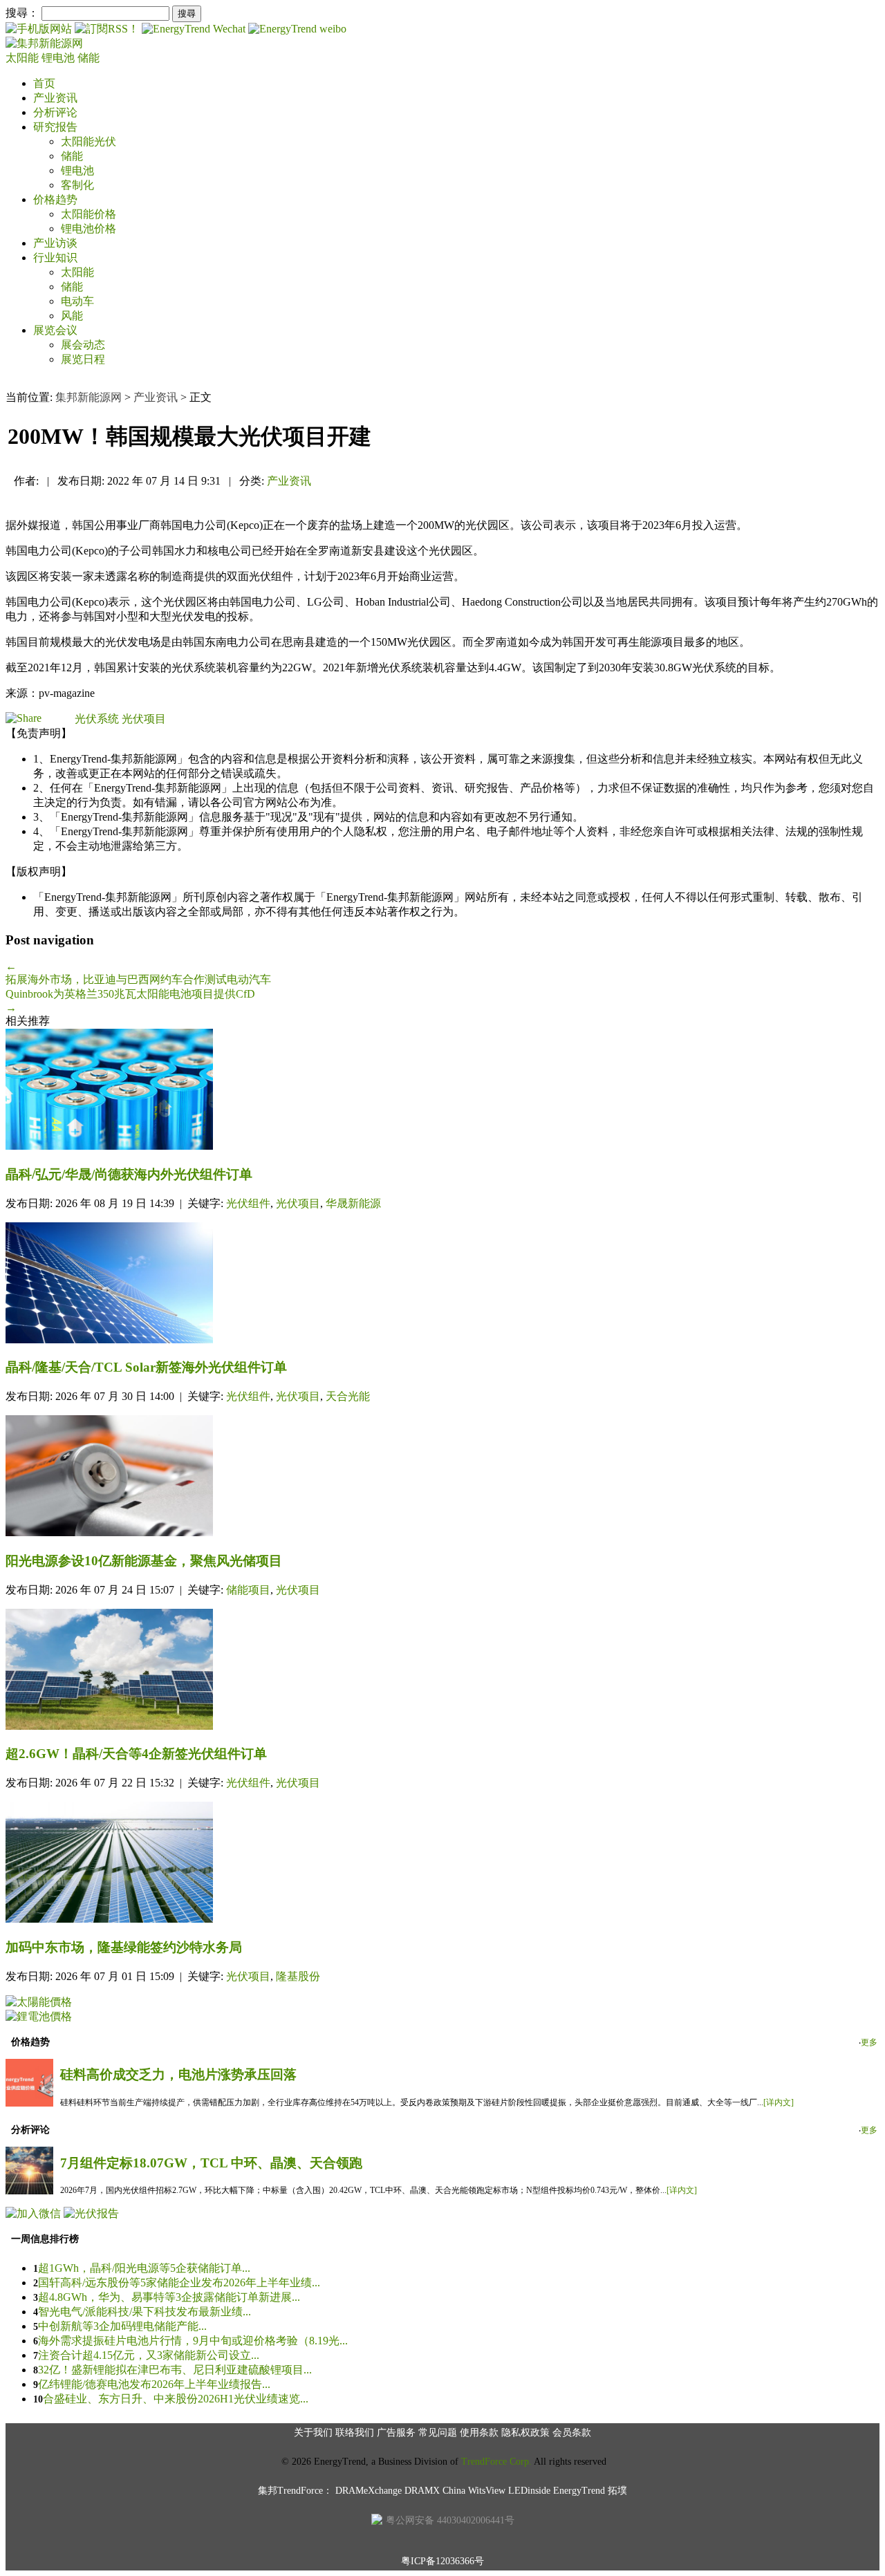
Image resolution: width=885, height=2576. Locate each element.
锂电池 (59, 58)
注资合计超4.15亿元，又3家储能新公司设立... (149, 2355)
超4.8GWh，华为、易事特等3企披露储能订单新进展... (169, 2297)
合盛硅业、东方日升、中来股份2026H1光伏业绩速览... (176, 2399)
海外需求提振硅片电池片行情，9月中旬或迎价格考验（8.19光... (193, 2341)
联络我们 (355, 2433)
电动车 (77, 301)
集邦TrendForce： (295, 2491)
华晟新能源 (353, 1203)
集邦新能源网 (88, 397)
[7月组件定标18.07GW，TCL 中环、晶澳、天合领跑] (29, 2191)
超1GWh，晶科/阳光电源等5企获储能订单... (144, 2268)
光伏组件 (248, 1203)
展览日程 (83, 359)
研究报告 (55, 127)
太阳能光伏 (88, 141)
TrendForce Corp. (496, 2462)
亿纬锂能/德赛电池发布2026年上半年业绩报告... (154, 2384)
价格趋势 (55, 199)
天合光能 (348, 1396)
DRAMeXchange (369, 2491)
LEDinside (529, 2491)
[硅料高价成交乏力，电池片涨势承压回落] (29, 2103)
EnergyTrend (579, 2491)
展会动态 (83, 345)
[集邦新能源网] (44, 43)
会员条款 (572, 2433)
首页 (44, 83)
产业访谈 (55, 243)
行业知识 (55, 258)
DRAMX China (435, 2491)
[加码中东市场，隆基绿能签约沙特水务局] (442, 1864)
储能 (88, 58)
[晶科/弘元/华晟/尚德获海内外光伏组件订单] (442, 1091)
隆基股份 (298, 1976)
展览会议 (55, 330)
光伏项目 (144, 719)
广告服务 (396, 2433)
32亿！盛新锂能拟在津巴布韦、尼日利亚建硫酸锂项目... (175, 2370)
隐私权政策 (525, 2433)
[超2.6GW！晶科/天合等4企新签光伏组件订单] (442, 1671)
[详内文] (779, 2102)
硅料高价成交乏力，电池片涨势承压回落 (178, 2074)
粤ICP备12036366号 (442, 2561)
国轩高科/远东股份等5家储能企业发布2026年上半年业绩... (179, 2283)
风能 (72, 316)
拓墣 (617, 2491)
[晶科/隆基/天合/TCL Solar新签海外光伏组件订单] (442, 1284)
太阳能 (24, 58)
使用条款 (479, 2433)
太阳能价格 (88, 214)
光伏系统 (97, 719)
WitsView (487, 2491)
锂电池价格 (88, 228)
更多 (869, 2042)
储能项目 (248, 1590)
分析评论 (55, 112)
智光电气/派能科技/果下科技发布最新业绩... (145, 2312)
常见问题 (438, 2433)
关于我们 (313, 2433)
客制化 (77, 185)
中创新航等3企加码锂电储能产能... (122, 2326)
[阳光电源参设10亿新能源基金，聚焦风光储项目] (442, 1477)
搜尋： (22, 13)
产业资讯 (55, 98)
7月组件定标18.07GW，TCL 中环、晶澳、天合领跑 (211, 2163)
